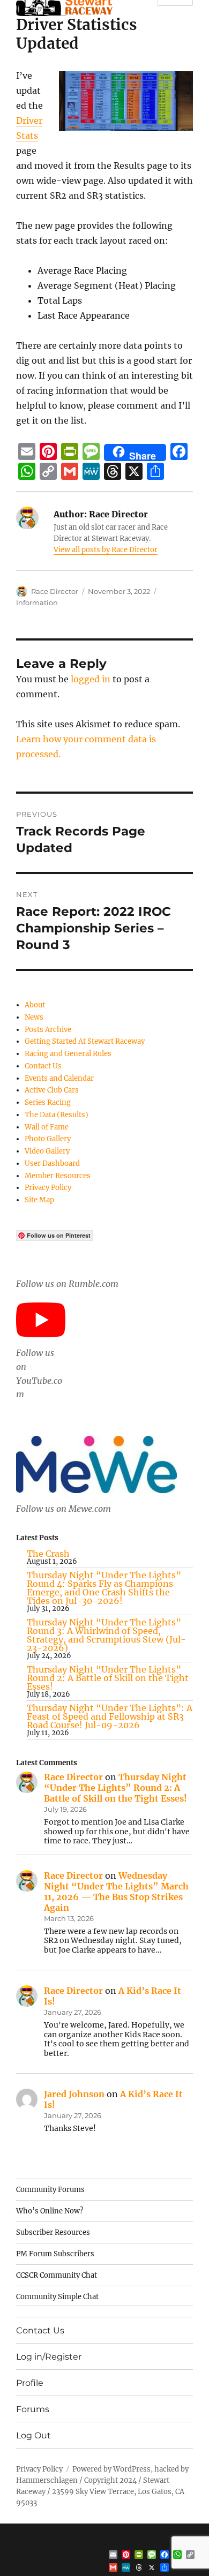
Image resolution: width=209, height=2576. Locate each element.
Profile (30, 2383)
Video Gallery (47, 1151)
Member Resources (58, 1176)
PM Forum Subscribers (55, 2254)
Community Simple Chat (57, 2297)
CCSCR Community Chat (57, 2275)
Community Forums (50, 2190)
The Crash (48, 1554)
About (35, 1005)
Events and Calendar (59, 1078)
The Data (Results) (57, 1115)
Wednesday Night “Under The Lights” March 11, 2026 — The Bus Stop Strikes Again (116, 1892)
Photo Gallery (48, 1139)
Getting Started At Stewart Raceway (85, 1041)
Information (37, 602)
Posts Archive (48, 1030)
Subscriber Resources (53, 2232)
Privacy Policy (48, 1188)
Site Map (39, 1200)
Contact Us (43, 1066)
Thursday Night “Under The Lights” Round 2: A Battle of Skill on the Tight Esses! (108, 1678)
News (34, 1017)
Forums (33, 2409)
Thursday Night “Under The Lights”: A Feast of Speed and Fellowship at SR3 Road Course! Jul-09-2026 (110, 1716)
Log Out (33, 2435)
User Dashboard (52, 1163)
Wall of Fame (47, 1127)
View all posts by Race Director (106, 550)
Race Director (55, 591)
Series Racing (48, 1102)
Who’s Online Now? (50, 2211)
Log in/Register (49, 2357)
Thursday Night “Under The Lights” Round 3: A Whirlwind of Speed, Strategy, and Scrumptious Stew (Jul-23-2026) (106, 1635)
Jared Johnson (74, 2094)
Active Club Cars (52, 1090)
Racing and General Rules (68, 1054)
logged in (91, 679)
